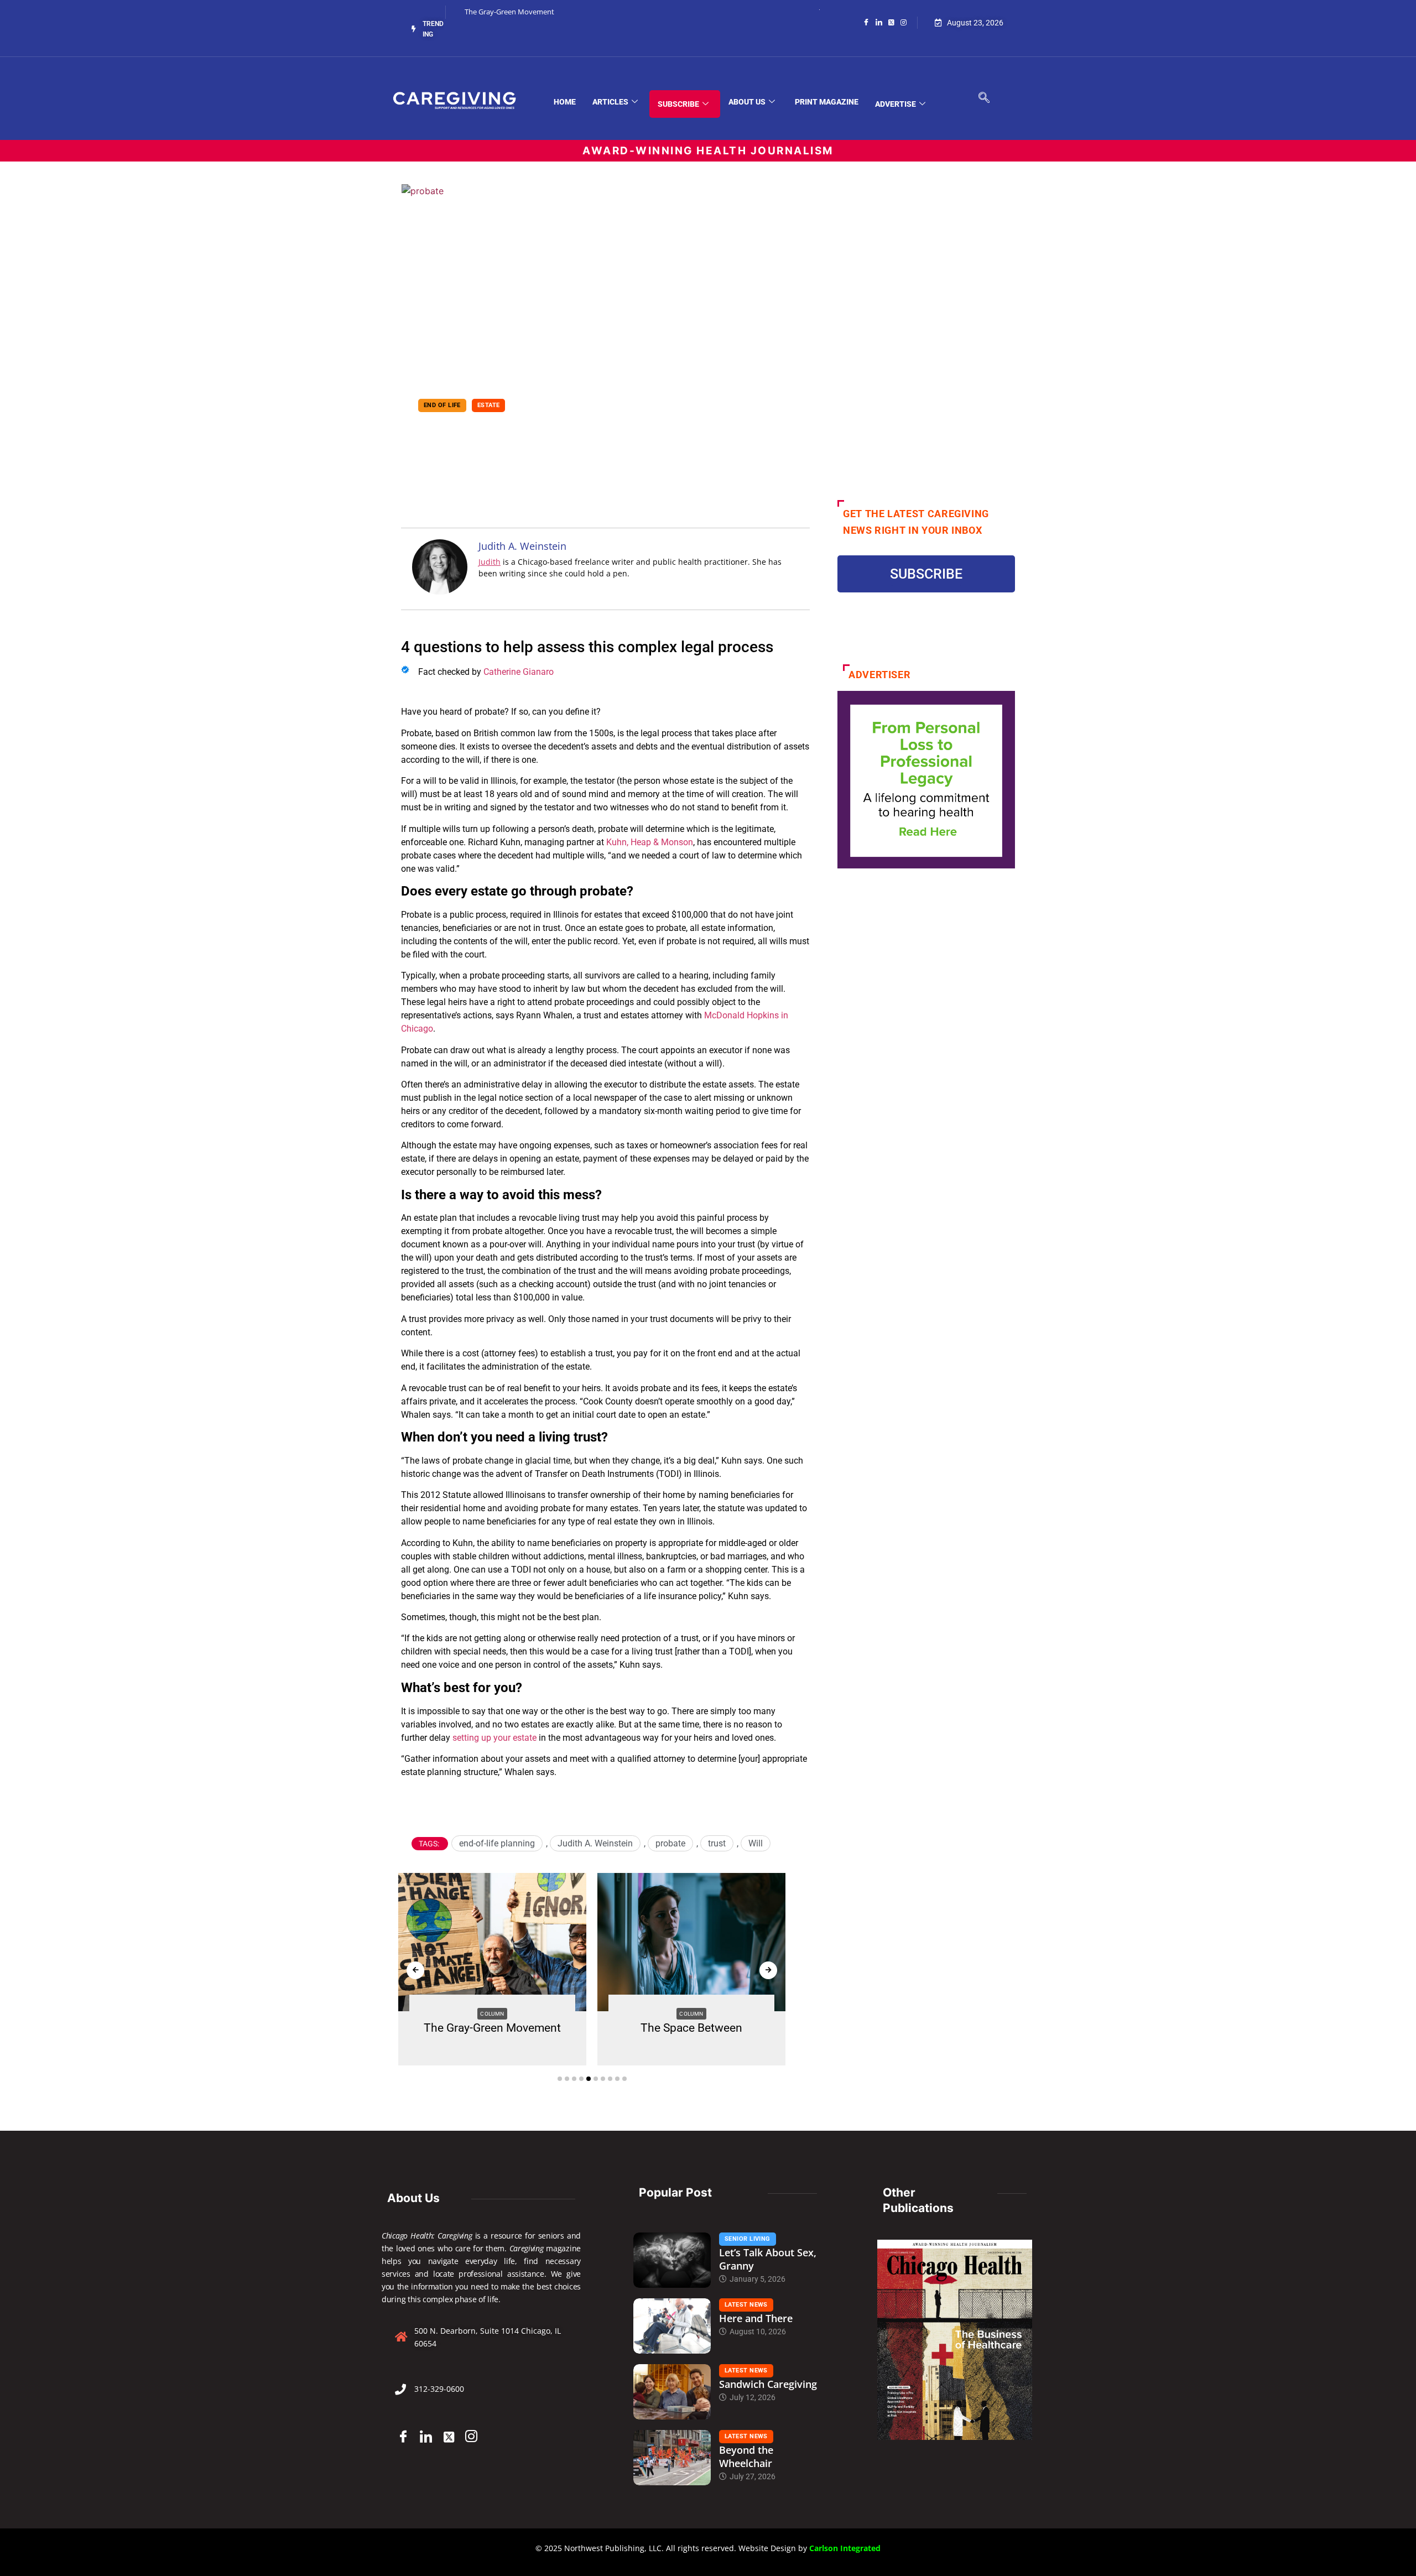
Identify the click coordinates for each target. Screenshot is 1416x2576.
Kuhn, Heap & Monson (650, 842)
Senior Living (748, 2239)
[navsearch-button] (984, 98)
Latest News (746, 2305)
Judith (490, 562)
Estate (489, 405)
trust (717, 1843)
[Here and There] (672, 2326)
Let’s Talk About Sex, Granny (768, 2259)
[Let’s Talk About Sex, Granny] (672, 2260)
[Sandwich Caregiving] (672, 2392)
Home (565, 102)
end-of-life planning (497, 1843)
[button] (560, 2079)
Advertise (896, 104)
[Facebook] (866, 22)
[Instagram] (904, 22)
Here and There (756, 2318)
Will (756, 1843)
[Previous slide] (415, 1970)
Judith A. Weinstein (595, 1843)
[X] (449, 2437)
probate (670, 1843)
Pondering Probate (512, 428)
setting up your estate (494, 1738)
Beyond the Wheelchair (746, 2457)
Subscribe (678, 104)
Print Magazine (827, 102)
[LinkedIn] (879, 22)
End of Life (442, 405)
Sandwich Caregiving (768, 2384)
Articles (610, 102)
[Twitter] (891, 22)
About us (747, 102)
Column (492, 2014)
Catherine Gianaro (519, 672)
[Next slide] (768, 1970)
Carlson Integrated (845, 2548)
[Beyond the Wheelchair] (672, 2458)
